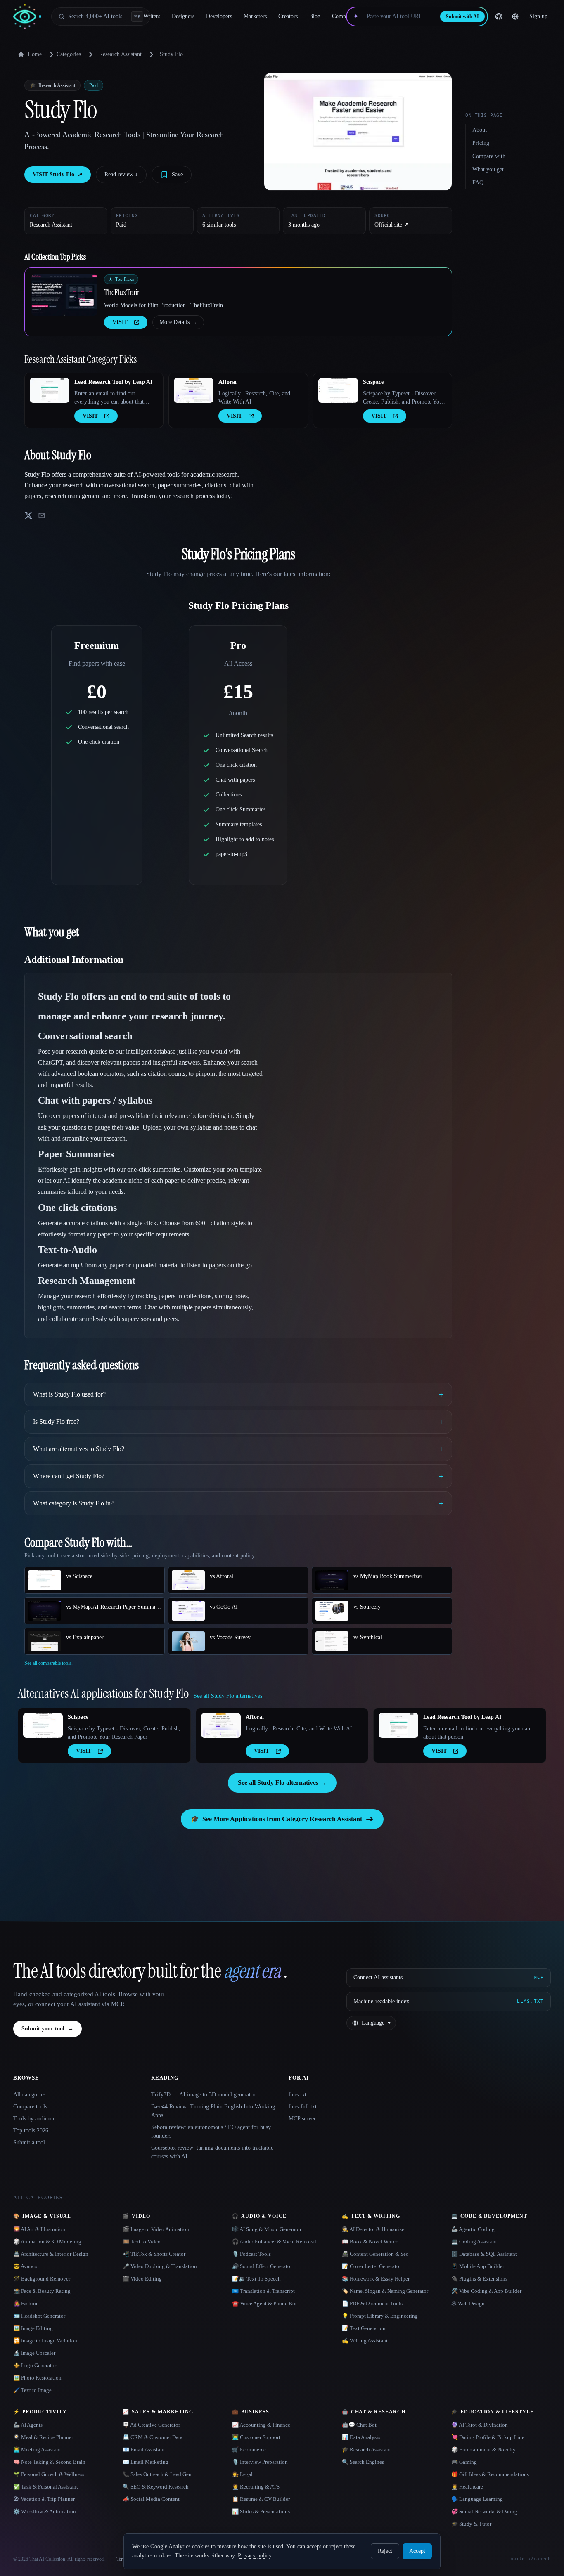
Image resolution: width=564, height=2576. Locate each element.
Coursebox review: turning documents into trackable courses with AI (212, 2152)
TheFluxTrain (122, 292)
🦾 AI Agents (28, 2425)
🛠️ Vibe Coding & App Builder (486, 2291)
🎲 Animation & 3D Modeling (47, 2242)
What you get (488, 169)
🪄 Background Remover (42, 2279)
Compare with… (492, 156)
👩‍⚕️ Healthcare (467, 2487)
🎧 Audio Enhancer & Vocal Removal (274, 2242)
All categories (29, 2095)
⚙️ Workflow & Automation (45, 2511)
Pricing (481, 143)
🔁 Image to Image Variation (45, 2341)
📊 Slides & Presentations (261, 2511)
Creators (288, 16)
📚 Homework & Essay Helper (376, 2279)
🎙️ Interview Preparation (260, 2462)
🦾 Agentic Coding (473, 2229)
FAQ (478, 183)
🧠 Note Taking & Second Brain (49, 2462)
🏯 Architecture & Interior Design (51, 2254)
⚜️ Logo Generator (35, 2365)
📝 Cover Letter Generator (371, 2266)
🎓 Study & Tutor (471, 2524)
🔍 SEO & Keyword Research (156, 2487)
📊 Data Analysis (361, 2437)
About (480, 130)
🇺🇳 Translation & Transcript (263, 2291)
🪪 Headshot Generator (39, 2316)
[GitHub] (499, 17)
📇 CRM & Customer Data (153, 2437)
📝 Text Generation (364, 2328)
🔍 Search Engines (363, 2462)
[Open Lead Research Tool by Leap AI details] (50, 390)
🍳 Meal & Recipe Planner (43, 2437)
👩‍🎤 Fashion (26, 2303)
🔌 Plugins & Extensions (479, 2279)
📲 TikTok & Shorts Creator (154, 2254)
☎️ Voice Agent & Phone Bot (264, 2303)
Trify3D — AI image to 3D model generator (203, 2095)
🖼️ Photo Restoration (37, 2378)
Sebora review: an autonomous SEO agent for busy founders (211, 2132)
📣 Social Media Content (151, 2499)
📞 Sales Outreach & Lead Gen (157, 2474)
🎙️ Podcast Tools (251, 2254)
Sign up (538, 16)
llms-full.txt (303, 2107)
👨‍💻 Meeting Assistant (37, 2450)
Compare (342, 16)
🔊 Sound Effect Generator (262, 2266)
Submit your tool (47, 2029)
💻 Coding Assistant (474, 2242)
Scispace (373, 382)
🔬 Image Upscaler (34, 2353)
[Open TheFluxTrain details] (64, 295)
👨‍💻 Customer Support (256, 2437)
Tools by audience (34, 2119)
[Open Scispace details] (338, 390)
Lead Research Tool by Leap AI (113, 382)
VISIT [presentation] (120, 322)
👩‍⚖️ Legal (242, 2474)
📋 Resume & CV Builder (261, 2499)
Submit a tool (29, 2142)
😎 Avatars (25, 2266)
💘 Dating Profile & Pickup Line (488, 2437)
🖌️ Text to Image (32, 2390)
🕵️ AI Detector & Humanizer (374, 2229)
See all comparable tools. (49, 1663)
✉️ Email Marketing (146, 2462)
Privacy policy (255, 2556)
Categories (69, 54)
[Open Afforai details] (194, 390)
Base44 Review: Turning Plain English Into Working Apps (213, 2111)
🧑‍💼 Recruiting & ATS (256, 2487)
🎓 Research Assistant (366, 2450)
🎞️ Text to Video (142, 2242)
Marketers (255, 16)
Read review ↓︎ (121, 174)
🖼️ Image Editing (33, 2328)
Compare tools (30, 2107)
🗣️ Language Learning (477, 2499)
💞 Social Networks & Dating (484, 2511)
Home (35, 54)
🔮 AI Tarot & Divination (480, 2425)
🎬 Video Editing (142, 2279)
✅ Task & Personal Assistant (46, 2487)
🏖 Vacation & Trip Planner (44, 2499)
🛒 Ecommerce (249, 2450)
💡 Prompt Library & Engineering (380, 2316)
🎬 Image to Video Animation (156, 2229)
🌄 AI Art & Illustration (39, 2229)
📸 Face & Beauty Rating (42, 2291)
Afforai (227, 382)
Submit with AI (462, 17)
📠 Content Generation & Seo (375, 2254)
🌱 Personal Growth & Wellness (49, 2474)
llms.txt (297, 2095)
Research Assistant (120, 54)
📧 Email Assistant (144, 2450)
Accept (417, 2551)
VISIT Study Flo (58, 174)
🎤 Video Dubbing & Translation (160, 2266)
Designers (183, 16)
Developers (219, 16)
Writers (152, 16)
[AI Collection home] (27, 17)
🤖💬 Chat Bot (359, 2425)
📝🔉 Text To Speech (256, 2279)
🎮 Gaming (464, 2462)
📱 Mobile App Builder (478, 2266)
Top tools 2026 (31, 2131)
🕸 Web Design (468, 2303)
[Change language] (515, 17)
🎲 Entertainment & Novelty (483, 2450)
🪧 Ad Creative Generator (151, 2425)
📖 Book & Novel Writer (370, 2242)
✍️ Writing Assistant (365, 2341)
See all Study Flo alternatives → (282, 1783)
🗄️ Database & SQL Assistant (484, 2254)
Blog (315, 16)
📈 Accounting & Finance (261, 2425)
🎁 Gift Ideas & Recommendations (490, 2474)
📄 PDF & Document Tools (372, 2303)
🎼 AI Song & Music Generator (267, 2229)
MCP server (302, 2119)
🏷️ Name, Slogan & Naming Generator (385, 2291)
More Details (178, 322)
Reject (385, 2551)
